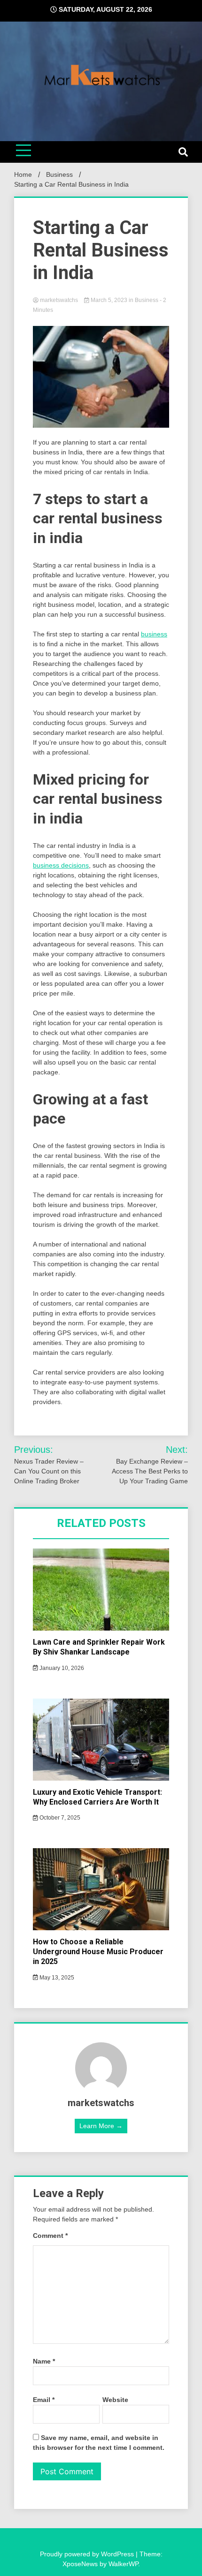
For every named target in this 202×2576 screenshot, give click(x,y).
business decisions (61, 865)
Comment (50, 2236)
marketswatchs (59, 300)
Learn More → (101, 2126)
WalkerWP (123, 2564)
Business (147, 300)
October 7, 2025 (59, 1818)
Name (44, 2361)
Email (44, 2400)
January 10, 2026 (61, 1668)
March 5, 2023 (109, 300)
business (154, 634)
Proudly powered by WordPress (88, 2554)
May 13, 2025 (56, 1978)
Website (115, 2400)
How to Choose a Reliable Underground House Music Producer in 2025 (98, 1952)
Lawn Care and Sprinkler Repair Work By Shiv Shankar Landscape (99, 1647)
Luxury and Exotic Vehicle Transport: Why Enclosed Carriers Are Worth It (97, 1797)
